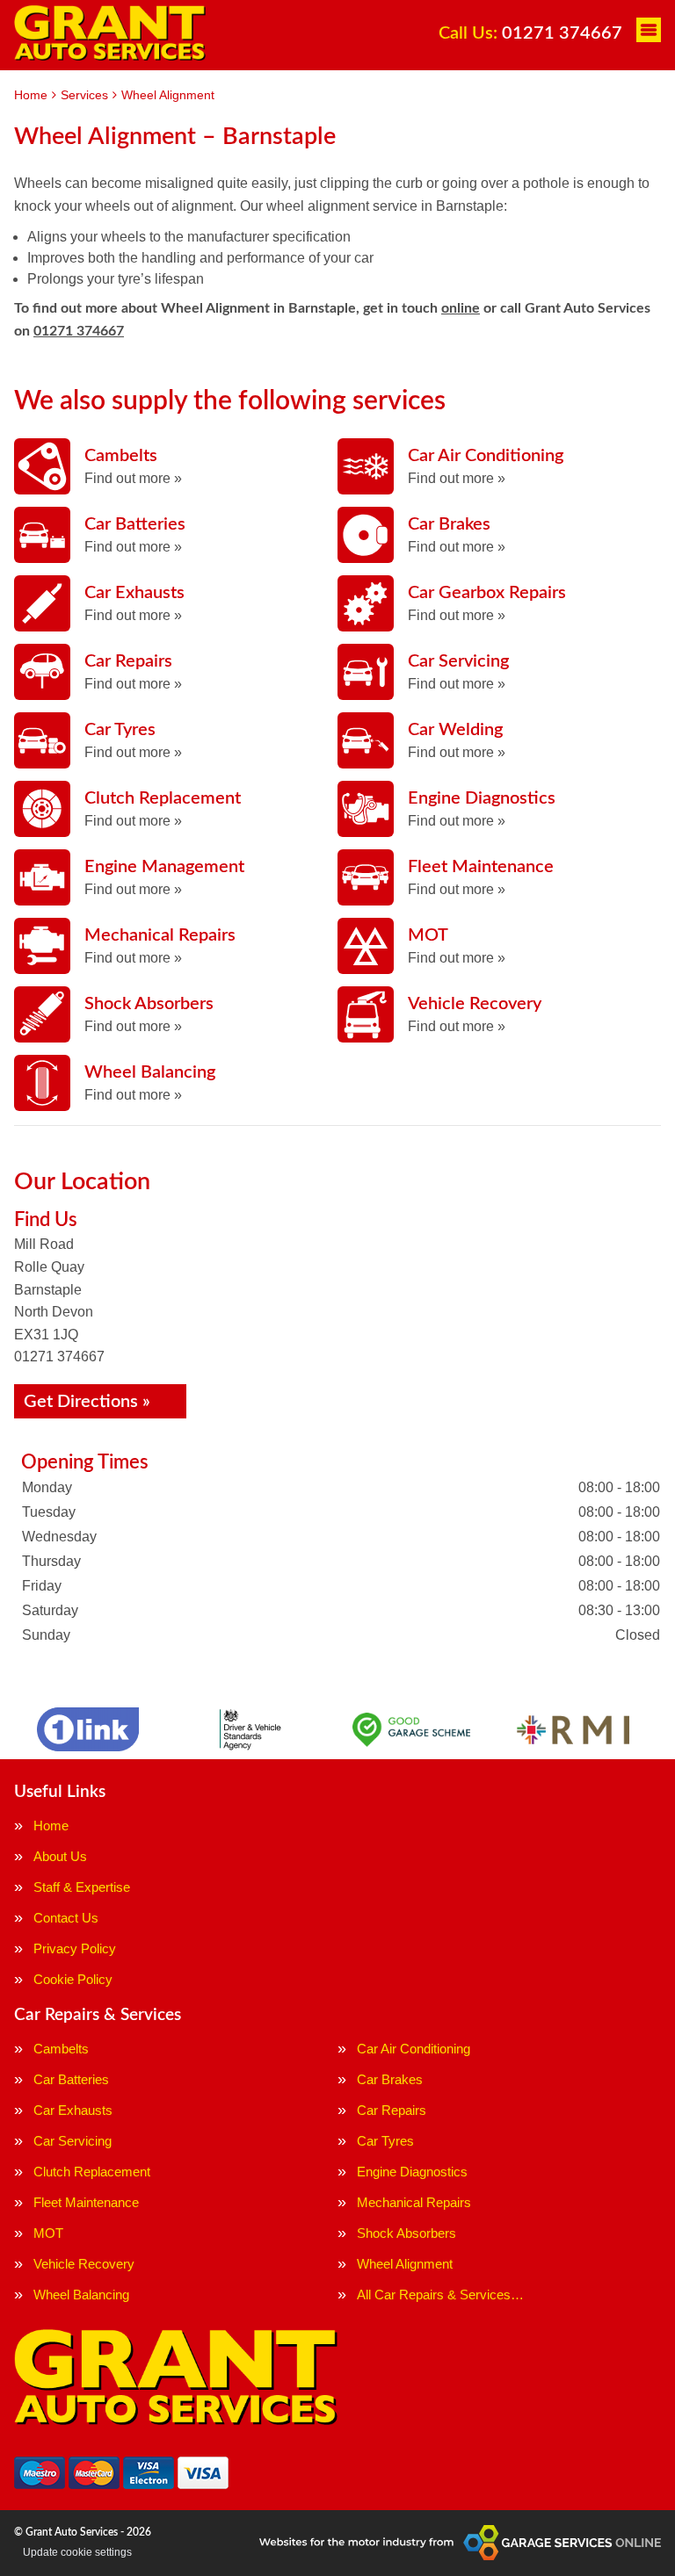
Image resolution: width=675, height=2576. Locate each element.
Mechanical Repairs (414, 2202)
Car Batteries (71, 2079)
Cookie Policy (73, 1979)
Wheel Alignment (405, 2264)
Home (51, 1826)
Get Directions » (87, 1402)
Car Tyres (385, 2141)
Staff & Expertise (82, 1887)
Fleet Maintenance (86, 2202)
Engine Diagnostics (412, 2172)
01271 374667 (530, 33)
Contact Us (66, 1918)
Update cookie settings (77, 2552)
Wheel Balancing (81, 2295)
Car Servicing (73, 2141)
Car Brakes (390, 2079)
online (461, 308)
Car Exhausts (73, 2110)
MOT (48, 2233)
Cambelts (61, 2049)
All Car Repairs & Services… (440, 2295)
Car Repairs (392, 2110)
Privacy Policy (75, 1948)
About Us (60, 1856)
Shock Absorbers (406, 2233)
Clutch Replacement (92, 2172)
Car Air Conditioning (414, 2049)
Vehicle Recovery (84, 2264)
